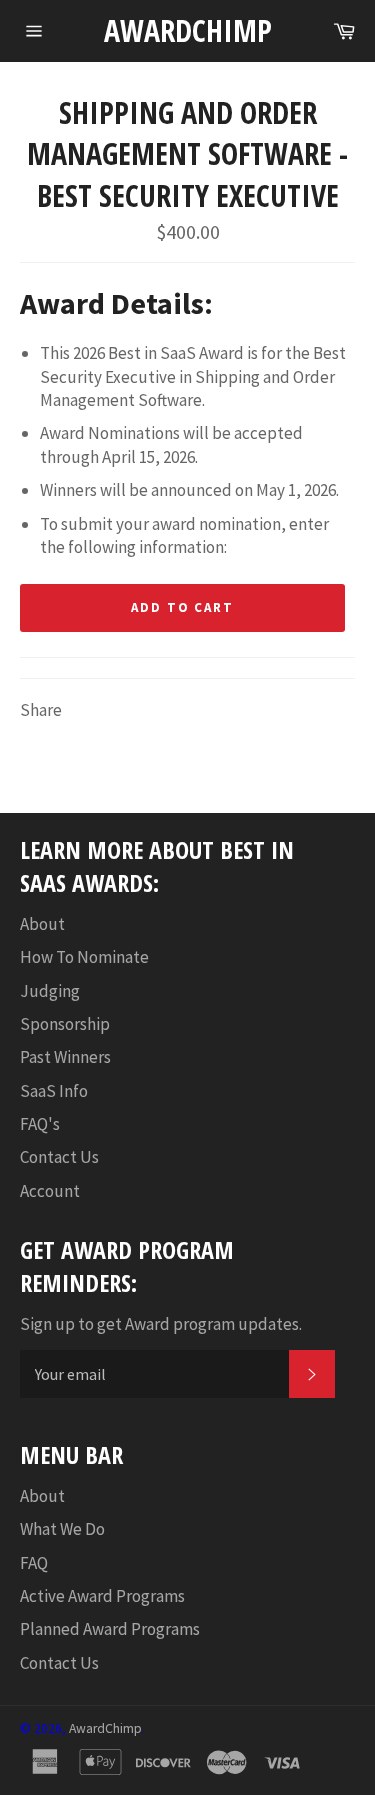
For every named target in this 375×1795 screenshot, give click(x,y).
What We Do (62, 1529)
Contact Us (59, 1157)
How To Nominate (84, 957)
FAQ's (40, 1124)
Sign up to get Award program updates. (161, 1324)
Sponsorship (65, 1024)
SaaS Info (54, 1091)
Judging (50, 991)
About (42, 924)
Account (50, 1191)
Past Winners (65, 1057)
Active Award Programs (102, 1596)
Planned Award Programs (110, 1629)
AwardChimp (188, 30)
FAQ (34, 1563)
